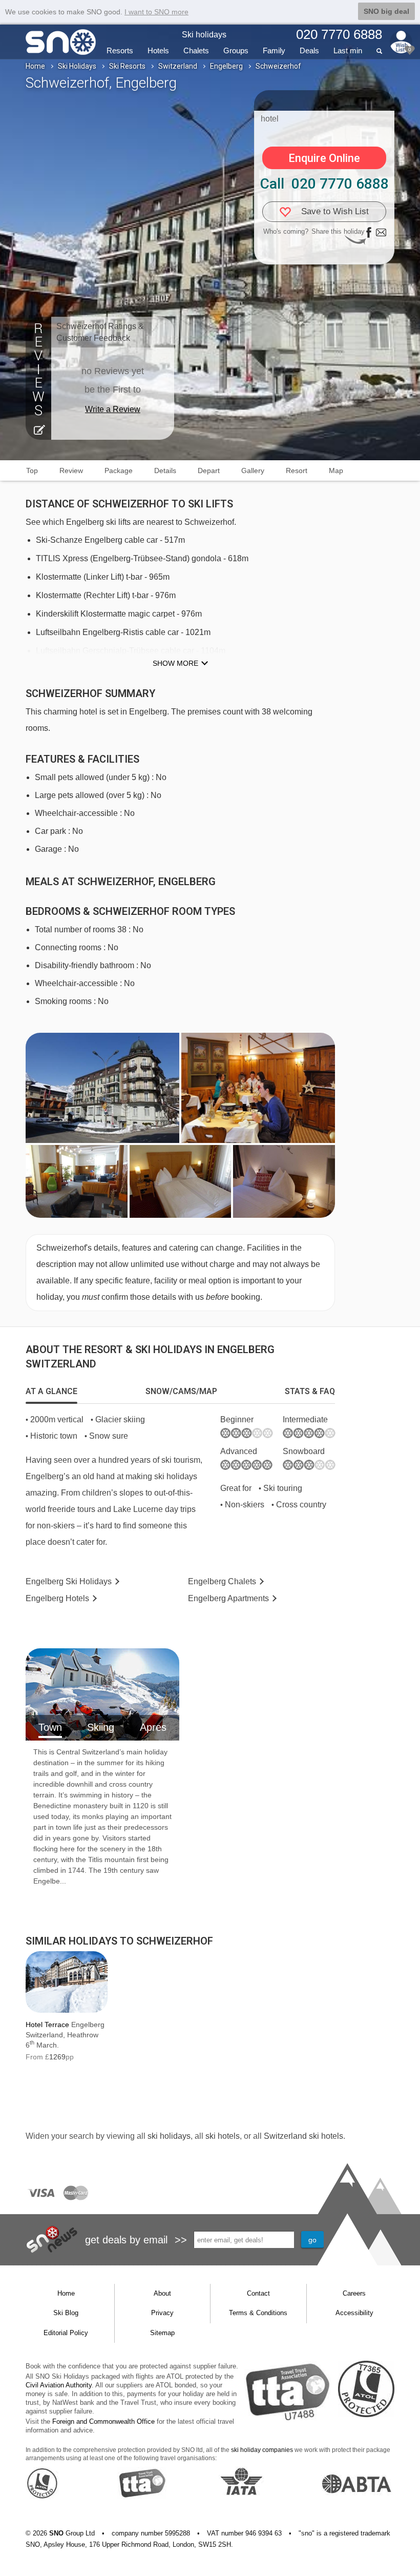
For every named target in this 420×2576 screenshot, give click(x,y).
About (162, 2293)
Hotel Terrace (47, 2025)
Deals (309, 50)
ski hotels (223, 2136)
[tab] (51, 1392)
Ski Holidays (77, 66)
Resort (297, 471)
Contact (258, 2293)
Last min (348, 50)
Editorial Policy (66, 2333)
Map (336, 471)
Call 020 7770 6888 (324, 184)
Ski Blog (66, 2313)
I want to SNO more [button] (156, 12)
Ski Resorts (127, 66)
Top (32, 471)
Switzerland (178, 66)
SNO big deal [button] (386, 11)
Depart (209, 471)
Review (71, 471)
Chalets (196, 50)
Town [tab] (50, 1727)
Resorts (120, 50)
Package (119, 471)
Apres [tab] (153, 1727)
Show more (175, 663)
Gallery (253, 471)
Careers (354, 2293)
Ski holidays (204, 35)
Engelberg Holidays (69, 1581)
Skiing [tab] (101, 1727)
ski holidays (169, 2136)
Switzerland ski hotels (303, 2136)
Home (35, 66)
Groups (236, 50)
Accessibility (354, 2313)
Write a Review (113, 409)
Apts (228, 1598)
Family (274, 50)
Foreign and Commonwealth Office (103, 2421)
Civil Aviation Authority (59, 2385)
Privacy (162, 2313)
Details (165, 471)
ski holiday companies (262, 2450)
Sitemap (162, 2333)
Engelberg (226, 66)
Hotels (158, 50)
